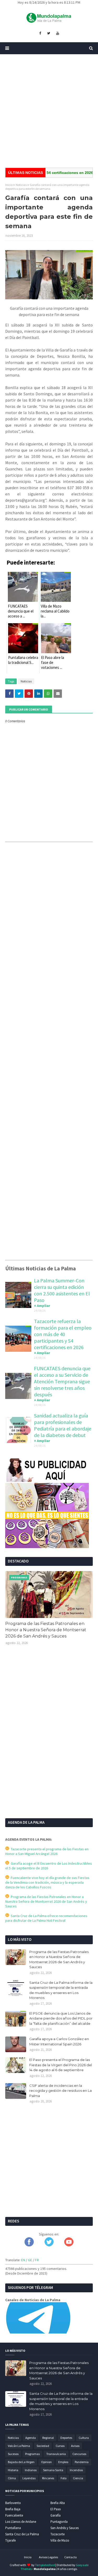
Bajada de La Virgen (21, 2462)
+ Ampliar (42, 1306)
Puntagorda (59, 2522)
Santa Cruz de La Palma (22, 2534)
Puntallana (13, 2528)
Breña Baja (13, 2509)
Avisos (75, 2446)
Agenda (31, 2438)
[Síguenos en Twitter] (49, 2245)
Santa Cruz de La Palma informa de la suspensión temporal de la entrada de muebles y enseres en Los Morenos (61, 1990)
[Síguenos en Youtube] (69, 2245)
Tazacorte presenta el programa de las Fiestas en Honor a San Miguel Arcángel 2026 (47, 1851)
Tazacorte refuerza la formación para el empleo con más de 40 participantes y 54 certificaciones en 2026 (63, 1334)
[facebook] (40, 33)
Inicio (9, 185)
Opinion (46, 2462)
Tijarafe (10, 2540)
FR (37, 2260)
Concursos (79, 2454)
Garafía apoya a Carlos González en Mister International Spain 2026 (59, 2041)
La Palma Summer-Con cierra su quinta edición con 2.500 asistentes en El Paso (62, 1290)
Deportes (66, 2438)
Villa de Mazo (60, 2540)
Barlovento (13, 2503)
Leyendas (29, 2478)
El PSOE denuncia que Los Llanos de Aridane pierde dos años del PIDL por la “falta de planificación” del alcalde (61, 2018)
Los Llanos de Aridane (21, 2522)
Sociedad (43, 2446)
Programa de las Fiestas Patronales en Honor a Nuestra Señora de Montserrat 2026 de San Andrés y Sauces (46, 1630)
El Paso (56, 2509)
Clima (12, 2478)
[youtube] (58, 33)
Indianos (31, 2470)
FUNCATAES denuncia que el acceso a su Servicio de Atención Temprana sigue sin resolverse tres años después (62, 1381)
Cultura (84, 2438)
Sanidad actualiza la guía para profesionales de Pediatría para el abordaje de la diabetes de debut (63, 1425)
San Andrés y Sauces (65, 2528)
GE (30, 2260)
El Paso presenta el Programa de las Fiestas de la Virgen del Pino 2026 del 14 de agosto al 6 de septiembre (61, 2065)
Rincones (48, 2478)
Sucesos (13, 2454)
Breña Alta (58, 2503)
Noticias (21, 185)
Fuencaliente (14, 2515)
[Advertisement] (49, 111)
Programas (32, 2454)
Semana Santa (53, 2470)
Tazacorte (57, 2534)
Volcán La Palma (19, 2446)
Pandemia (82, 2462)
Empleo (63, 2462)
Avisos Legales (48, 2557)
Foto (64, 2478)
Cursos (60, 2446)
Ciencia (78, 2478)
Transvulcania (56, 2454)
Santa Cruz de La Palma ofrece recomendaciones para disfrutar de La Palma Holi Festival (46, 1918)
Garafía (56, 2515)
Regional (48, 2438)
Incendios (76, 2470)
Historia (13, 2470)
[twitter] (49, 33)
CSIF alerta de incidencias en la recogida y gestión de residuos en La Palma (60, 2091)
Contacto (70, 2557)
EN (23, 2260)
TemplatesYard (45, 2565)
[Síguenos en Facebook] (29, 2245)
